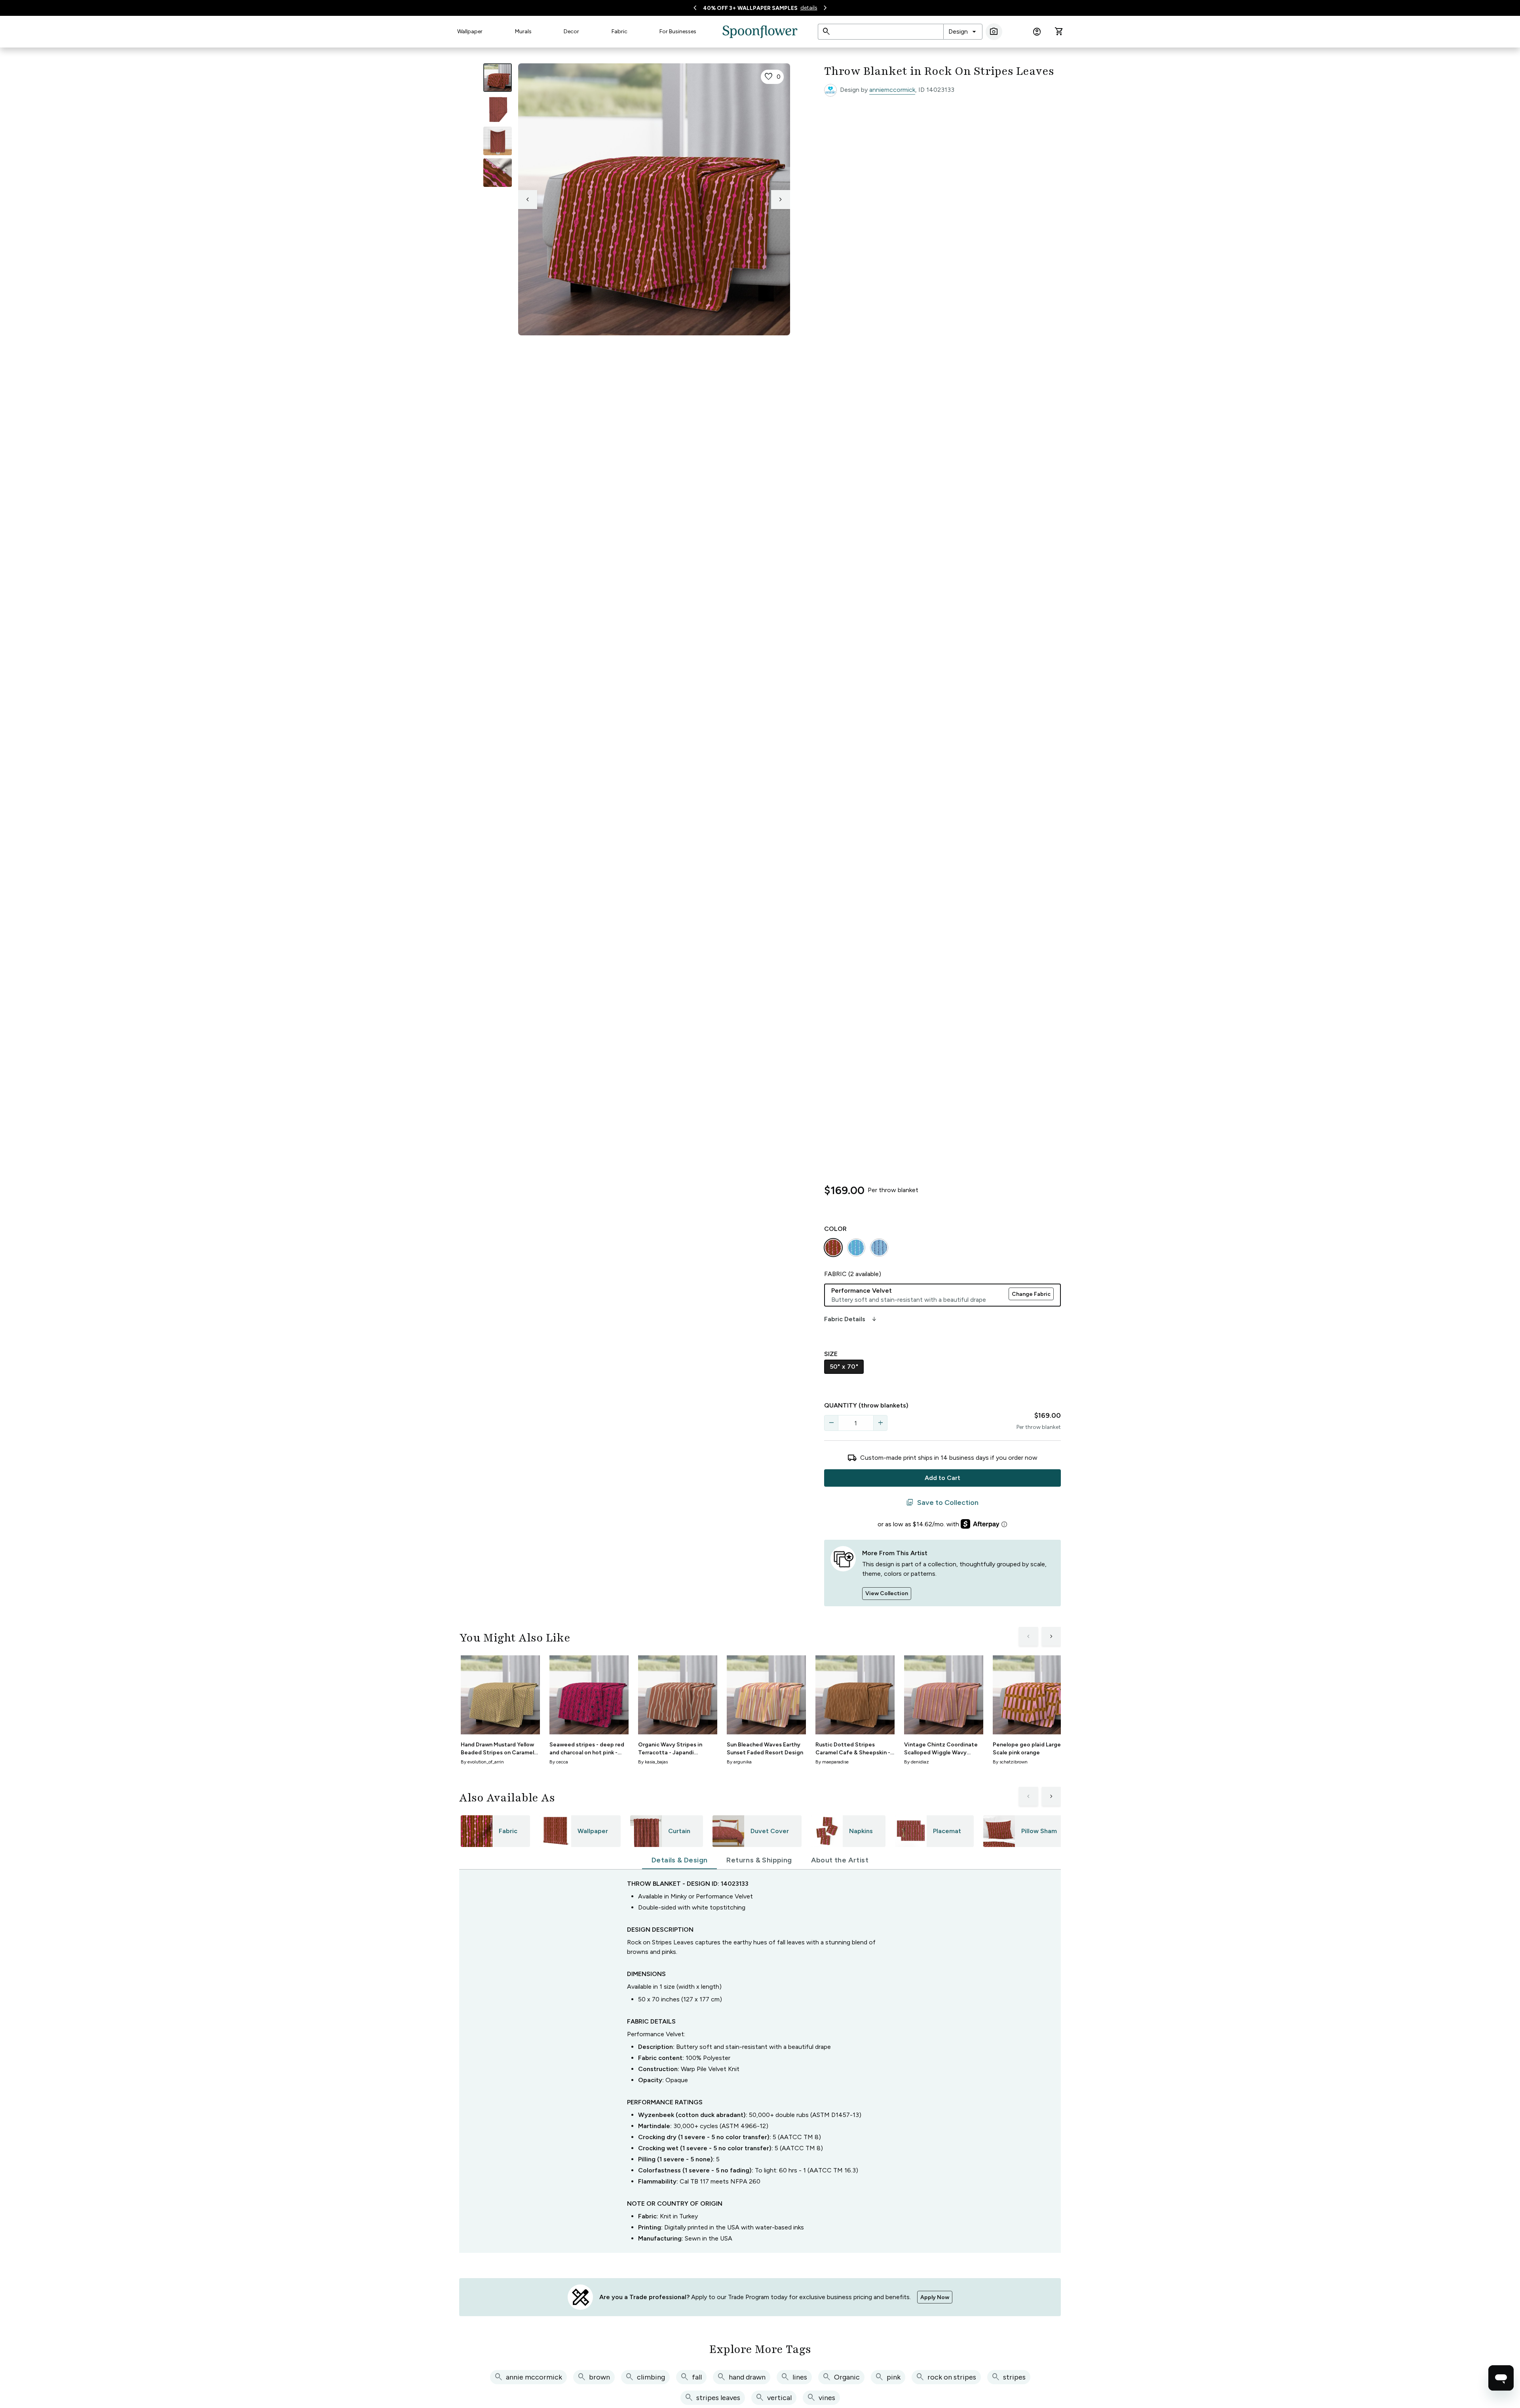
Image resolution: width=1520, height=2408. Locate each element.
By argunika (739, 1762)
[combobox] (963, 32)
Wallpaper (470, 31)
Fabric (619, 31)
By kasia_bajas (653, 1762)
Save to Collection (942, 1503)
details (809, 8)
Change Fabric (1031, 1294)
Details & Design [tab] (679, 1860)
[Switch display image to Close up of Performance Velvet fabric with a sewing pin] (498, 173)
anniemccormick (892, 90)
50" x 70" (844, 1367)
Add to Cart (942, 1478)
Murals (523, 31)
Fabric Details (851, 1319)
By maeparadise (832, 1762)
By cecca (559, 1762)
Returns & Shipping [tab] (759, 1860)
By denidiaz (917, 1762)
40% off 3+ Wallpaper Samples (750, 8)
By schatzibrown (1010, 1762)
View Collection (887, 1593)
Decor (571, 31)
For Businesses (678, 31)
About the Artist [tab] (840, 1860)
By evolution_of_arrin (482, 1762)
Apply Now (935, 2297)
